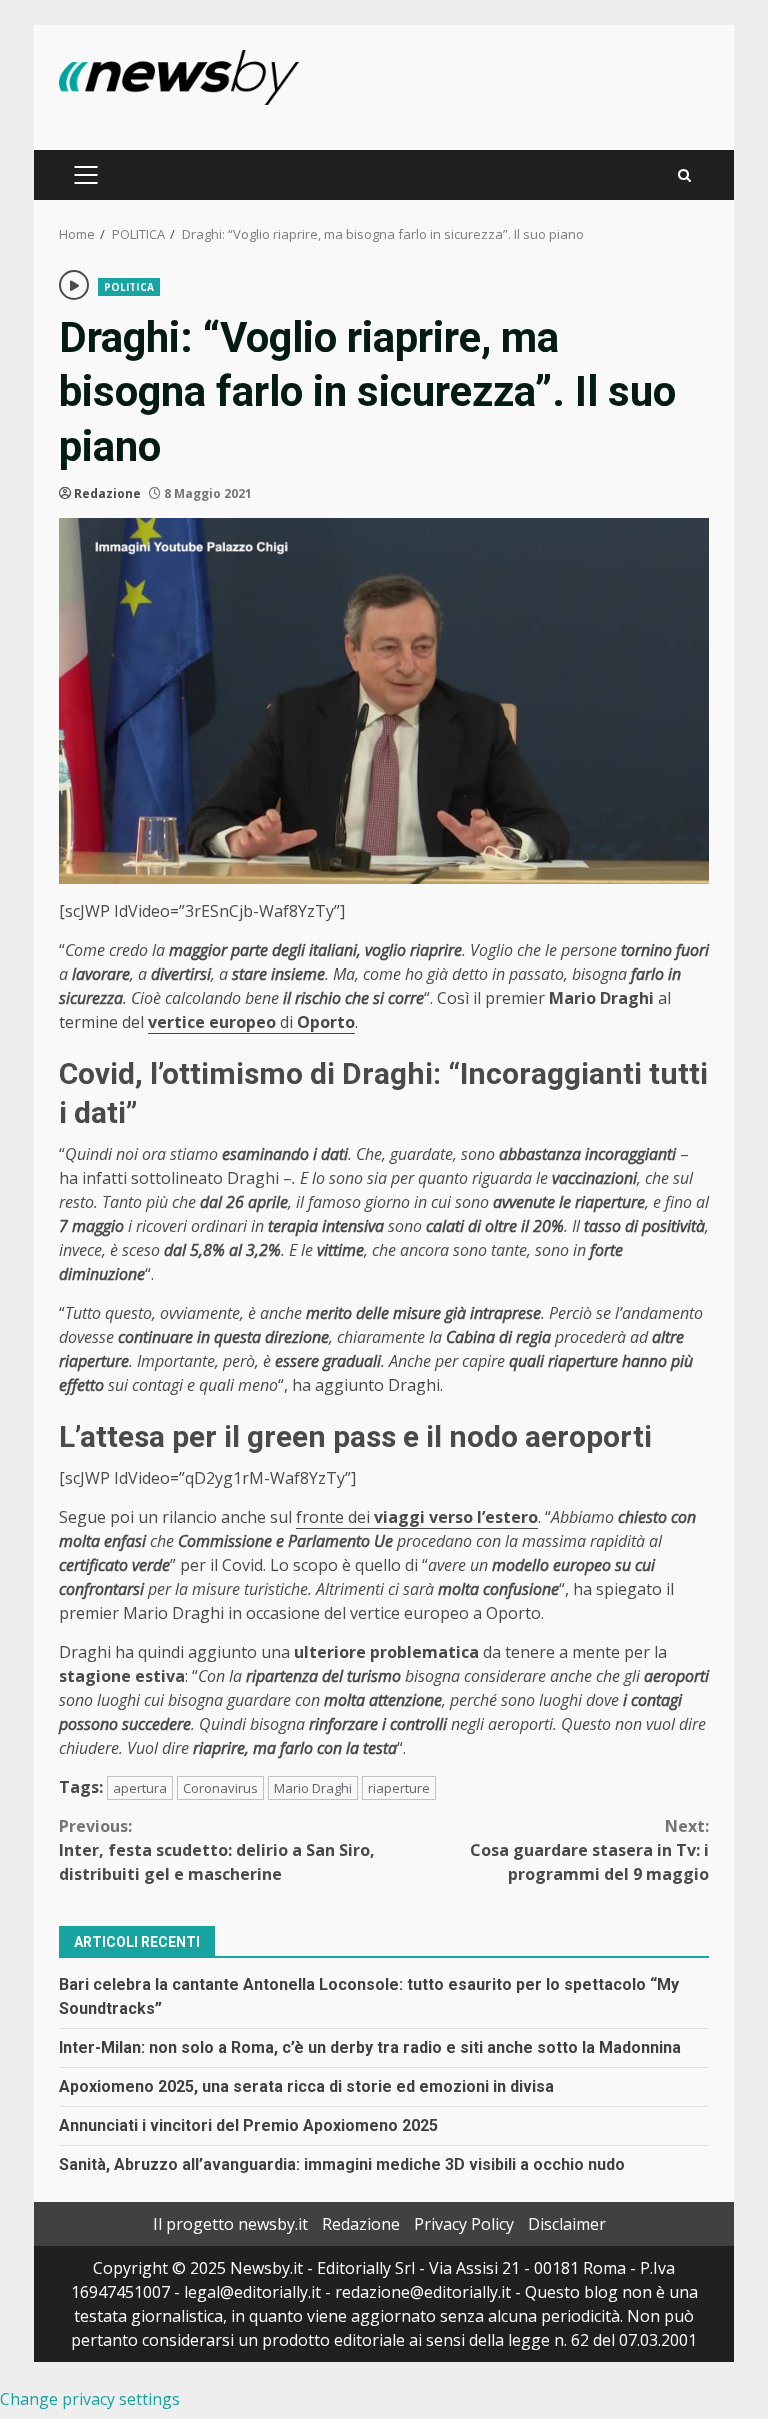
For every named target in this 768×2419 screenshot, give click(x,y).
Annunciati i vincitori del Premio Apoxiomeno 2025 (248, 2125)
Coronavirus (220, 1788)
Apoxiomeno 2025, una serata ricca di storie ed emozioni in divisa (306, 2086)
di (251, 1022)
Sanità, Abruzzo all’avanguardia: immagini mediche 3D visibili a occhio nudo (342, 2164)
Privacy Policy (464, 2224)
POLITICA (129, 287)
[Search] (684, 175)
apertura (140, 1788)
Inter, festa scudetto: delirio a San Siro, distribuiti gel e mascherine (217, 1850)
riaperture (399, 1788)
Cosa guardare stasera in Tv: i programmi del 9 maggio (589, 1850)
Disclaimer (567, 2224)
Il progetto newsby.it (230, 2224)
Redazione (107, 493)
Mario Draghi (313, 1788)
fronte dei (417, 1517)
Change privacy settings (90, 2399)
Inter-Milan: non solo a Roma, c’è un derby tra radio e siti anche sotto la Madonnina (370, 2047)
